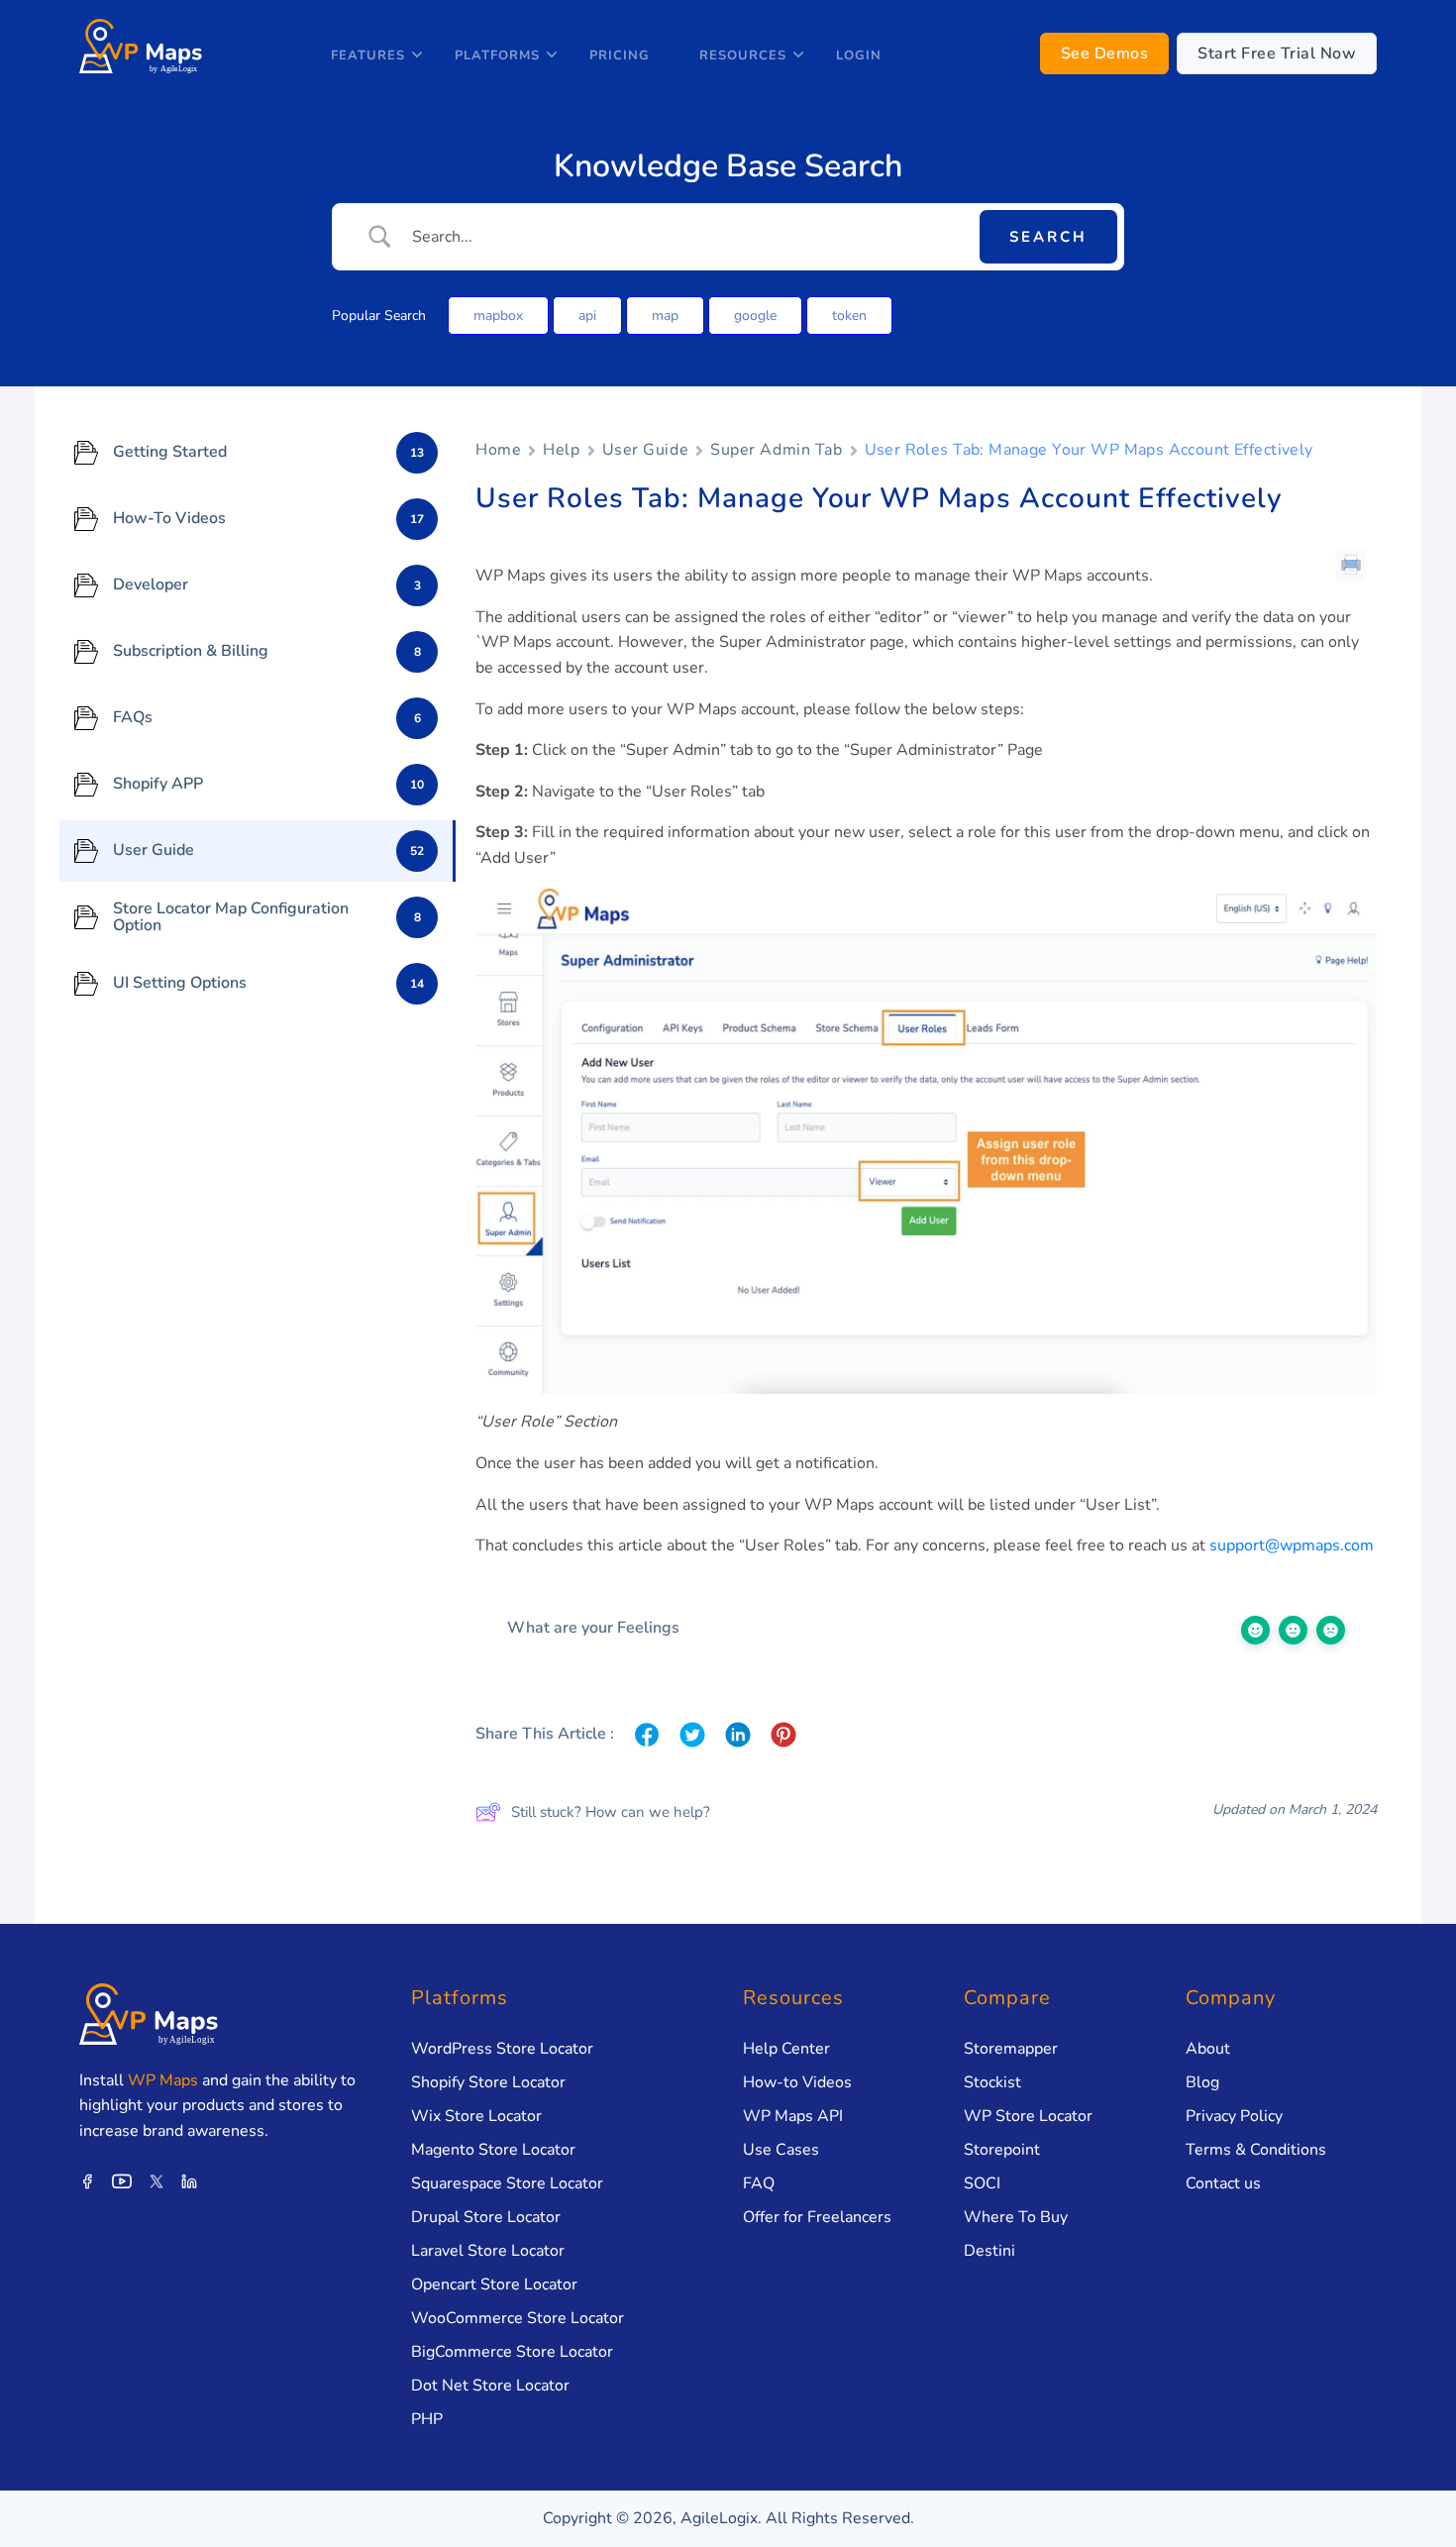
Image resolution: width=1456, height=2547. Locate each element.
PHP (427, 2419)
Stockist (992, 2082)
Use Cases (781, 2150)
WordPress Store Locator (502, 2049)
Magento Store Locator (493, 2150)
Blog (1202, 2082)
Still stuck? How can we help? (611, 1812)
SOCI (982, 2183)
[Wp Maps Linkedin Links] (189, 2179)
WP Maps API (793, 2116)
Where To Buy (1016, 2217)
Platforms (497, 55)
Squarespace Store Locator (507, 2183)
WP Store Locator (1028, 2116)
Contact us (1223, 2183)
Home (498, 450)
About (1208, 2049)
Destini (989, 2251)
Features (368, 55)
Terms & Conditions (1256, 2150)
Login (859, 55)
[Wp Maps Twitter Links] (156, 2179)
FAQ (759, 2183)
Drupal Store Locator (486, 2217)
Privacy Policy (1234, 2116)
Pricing (620, 55)
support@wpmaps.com (1292, 1545)
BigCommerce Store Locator (512, 2352)
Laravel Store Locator (488, 2251)
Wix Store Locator (476, 2116)
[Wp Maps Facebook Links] (87, 2179)
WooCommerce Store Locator (518, 2318)
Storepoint (1002, 2150)
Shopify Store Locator (488, 2082)
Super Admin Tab (776, 450)
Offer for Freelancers (817, 2217)
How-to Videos (797, 2082)
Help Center (786, 2049)
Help (561, 450)
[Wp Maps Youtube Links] (122, 2179)
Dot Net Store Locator (490, 2386)
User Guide (646, 450)
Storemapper (1011, 2049)
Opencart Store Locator (494, 2284)
